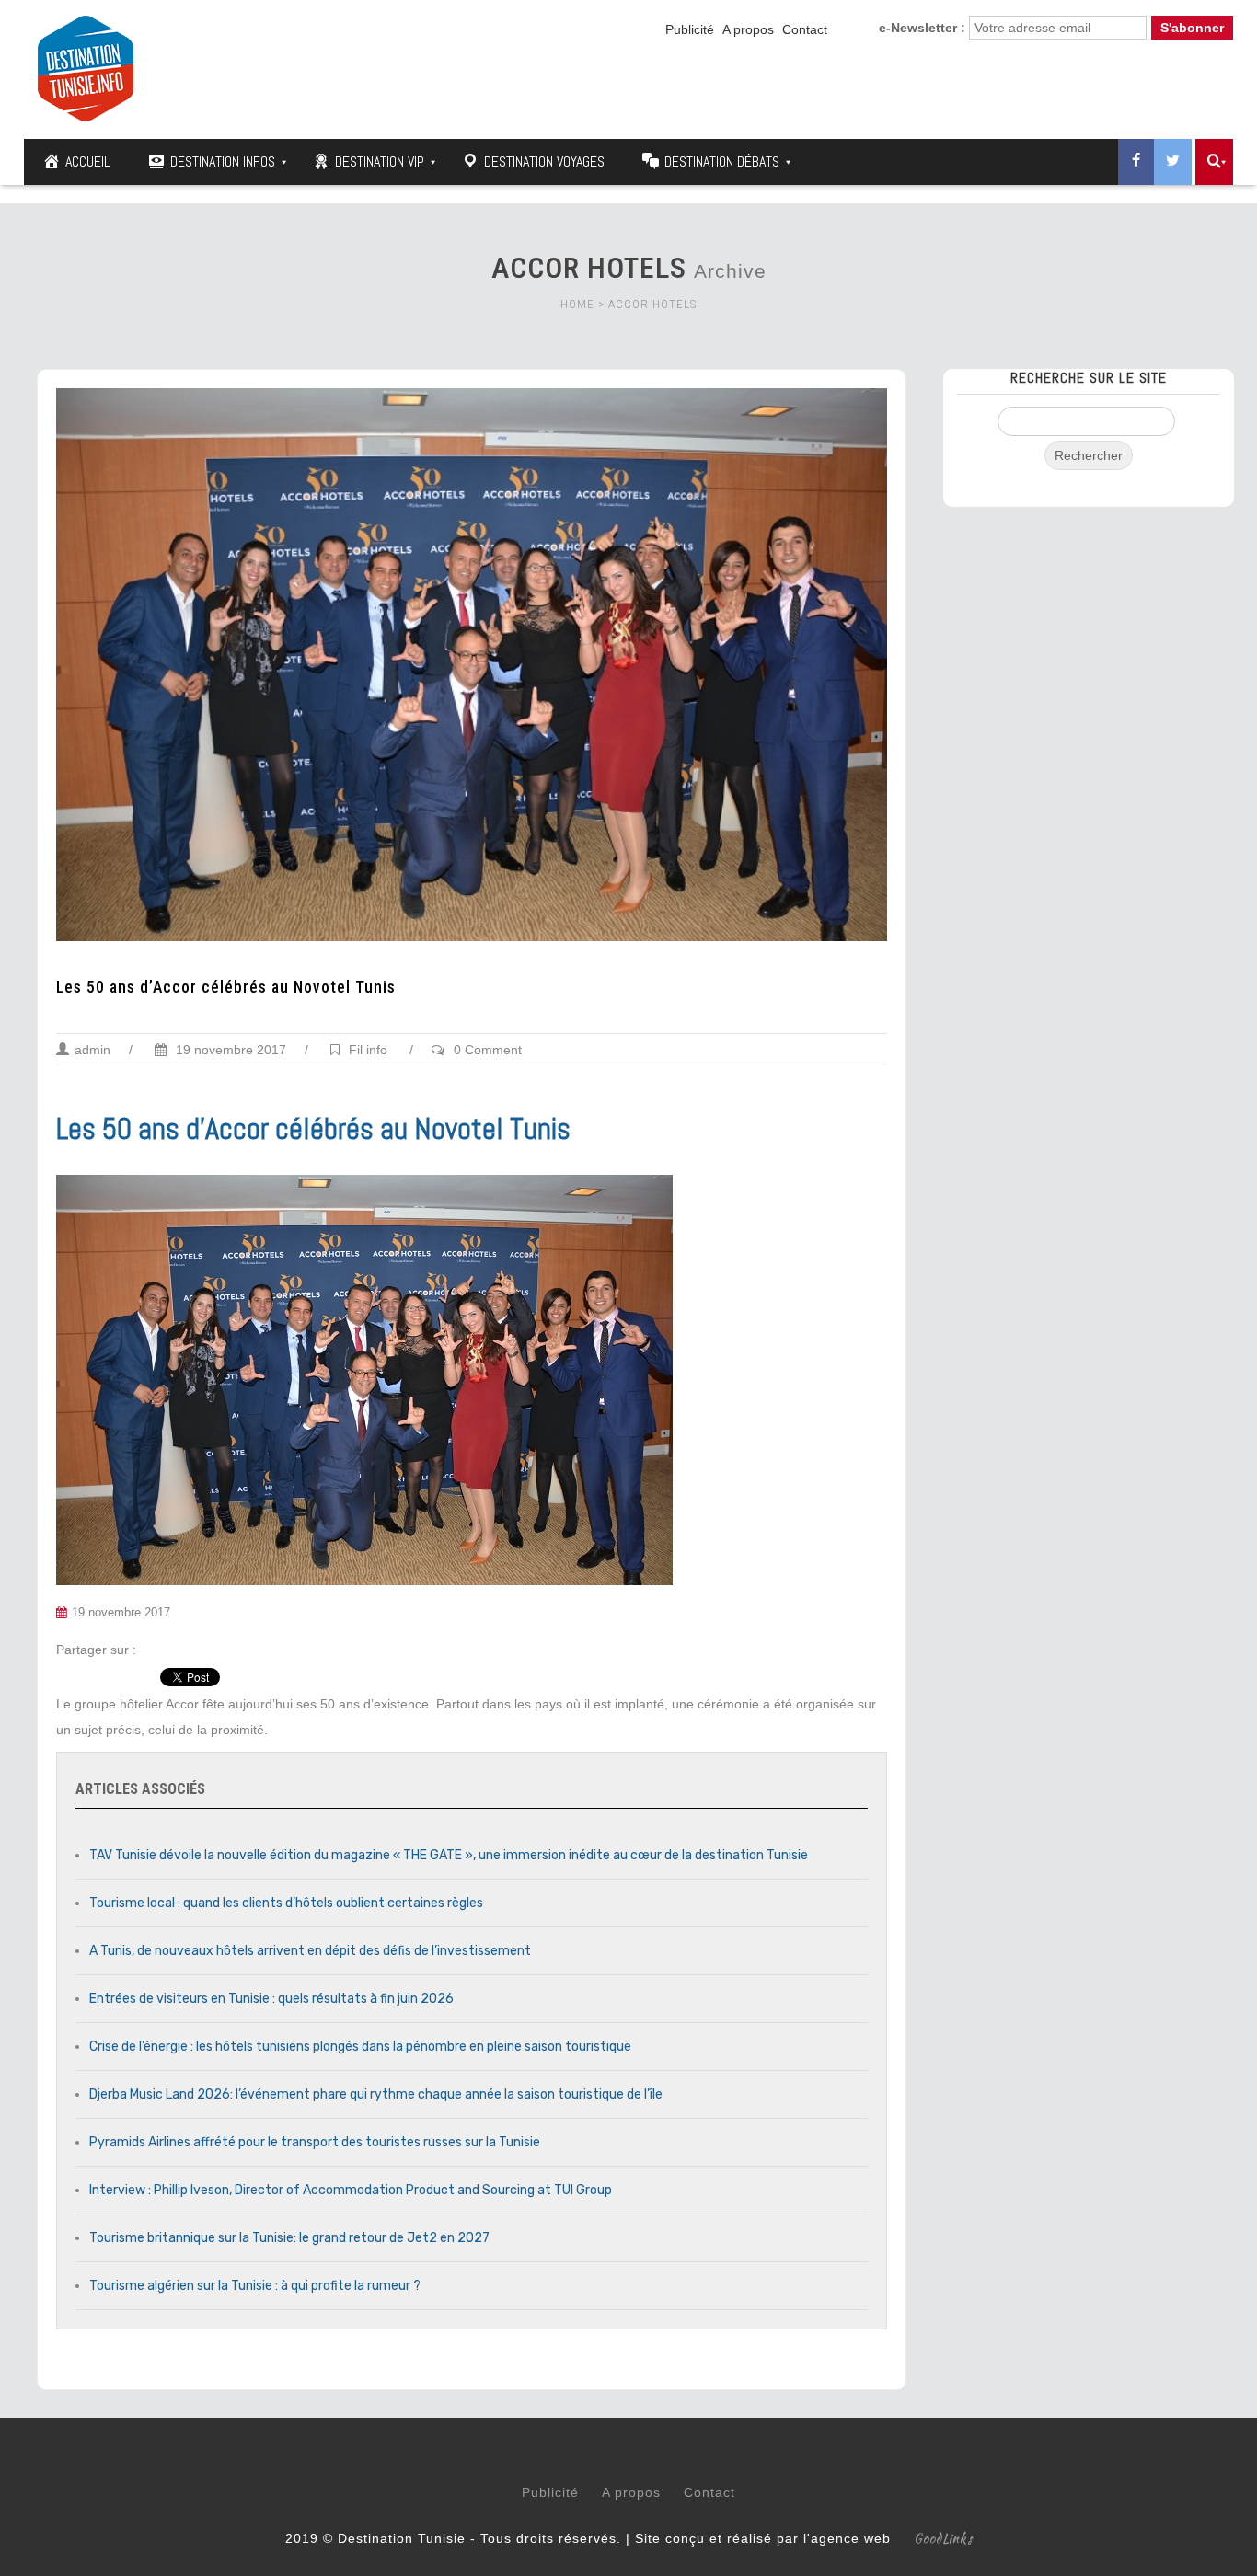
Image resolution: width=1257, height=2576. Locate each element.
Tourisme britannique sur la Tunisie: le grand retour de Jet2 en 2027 (289, 2238)
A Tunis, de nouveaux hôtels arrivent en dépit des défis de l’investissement (310, 1951)
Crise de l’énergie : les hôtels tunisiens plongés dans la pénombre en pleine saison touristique (360, 2047)
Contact (805, 29)
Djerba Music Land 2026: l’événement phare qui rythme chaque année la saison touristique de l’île (376, 2094)
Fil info (368, 1050)
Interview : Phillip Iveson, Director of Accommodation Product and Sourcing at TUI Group (351, 2190)
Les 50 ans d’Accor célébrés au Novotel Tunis (226, 987)
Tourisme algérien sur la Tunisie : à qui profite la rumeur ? (255, 2286)
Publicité (690, 29)
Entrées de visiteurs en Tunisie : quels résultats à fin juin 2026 (271, 1999)
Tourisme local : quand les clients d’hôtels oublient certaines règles (286, 1903)
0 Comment (488, 1050)
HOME (577, 304)
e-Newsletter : (922, 28)
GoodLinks (943, 2538)
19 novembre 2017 (229, 1050)
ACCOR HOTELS (652, 304)
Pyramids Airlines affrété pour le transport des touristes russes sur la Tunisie (315, 2142)
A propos (748, 29)
